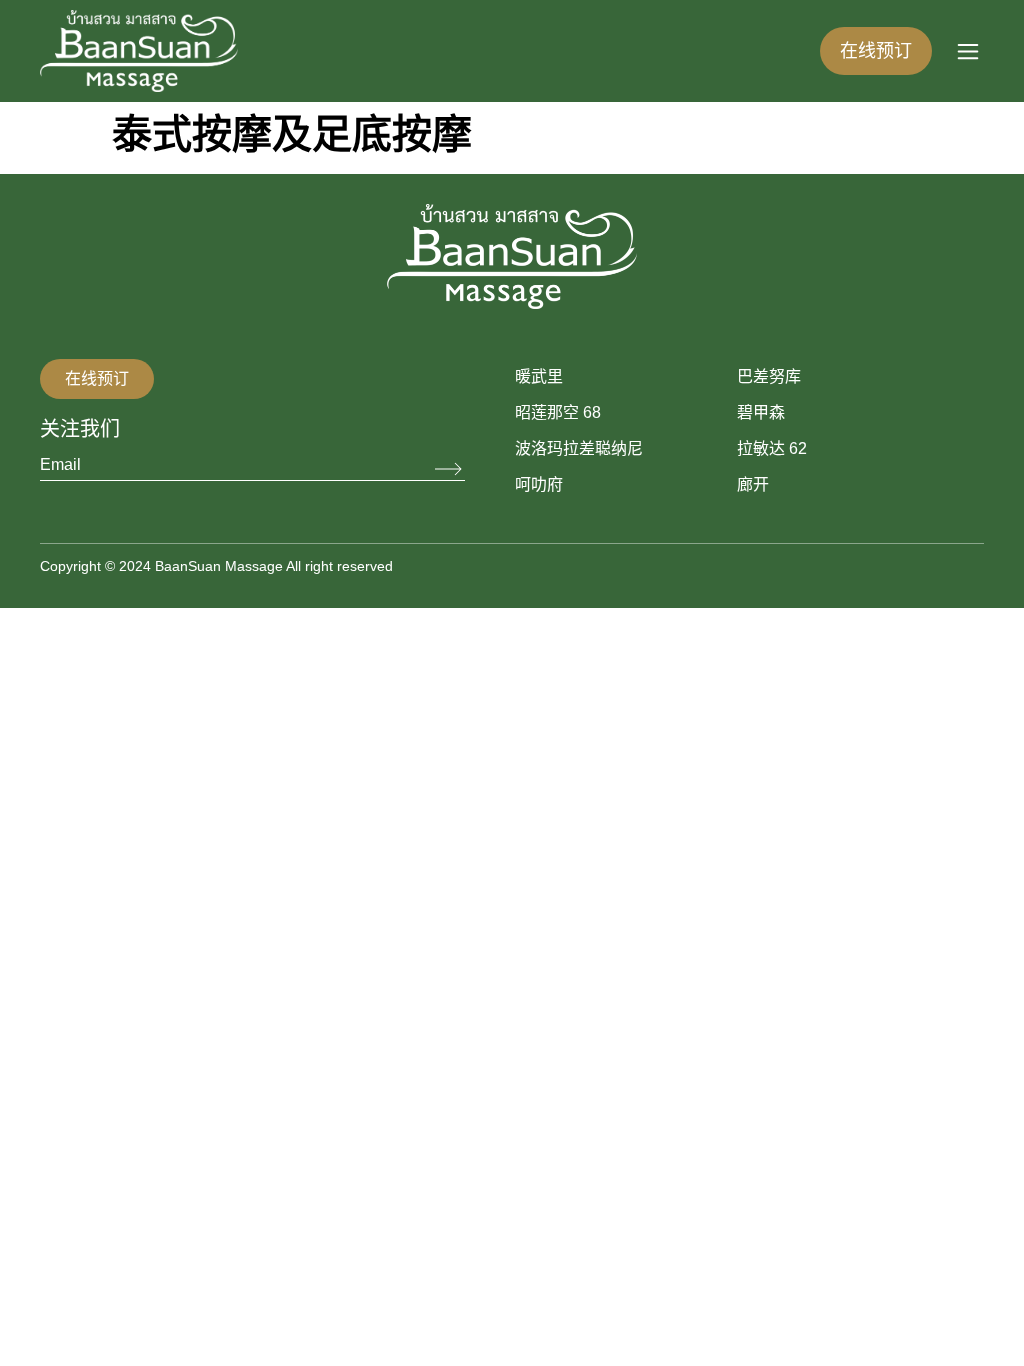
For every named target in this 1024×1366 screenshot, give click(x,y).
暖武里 (539, 376)
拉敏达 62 (772, 448)
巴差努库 (769, 376)
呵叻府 (539, 484)
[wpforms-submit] (450, 469)
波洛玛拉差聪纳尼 (579, 448)
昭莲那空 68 (558, 412)
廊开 (753, 484)
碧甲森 (761, 412)
